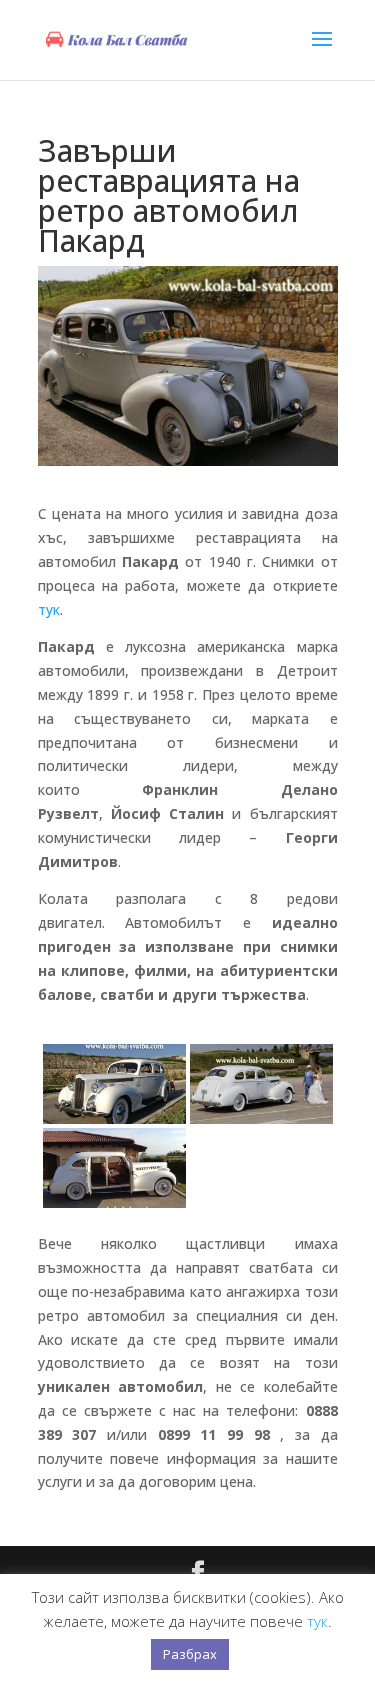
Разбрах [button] (190, 1654)
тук (49, 609)
